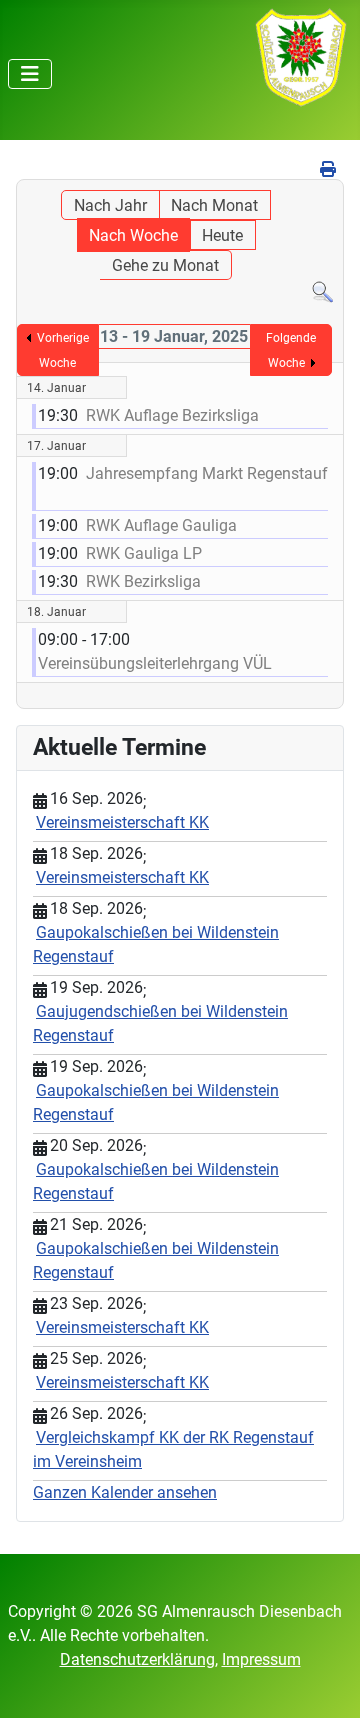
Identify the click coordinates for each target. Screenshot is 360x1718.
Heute (222, 235)
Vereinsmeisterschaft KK (122, 822)
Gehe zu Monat (165, 265)
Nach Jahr (110, 205)
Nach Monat (214, 205)
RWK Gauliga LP (144, 553)
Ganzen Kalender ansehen (125, 1492)
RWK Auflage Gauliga (161, 525)
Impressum (261, 1659)
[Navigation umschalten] (30, 74)
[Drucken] (329, 169)
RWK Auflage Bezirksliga (172, 415)
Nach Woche (133, 235)
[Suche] (322, 291)
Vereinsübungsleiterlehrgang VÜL (155, 663)
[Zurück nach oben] (325, 1681)
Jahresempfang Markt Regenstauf (207, 473)
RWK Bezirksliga (143, 581)
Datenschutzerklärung (137, 1659)
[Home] (301, 56)
